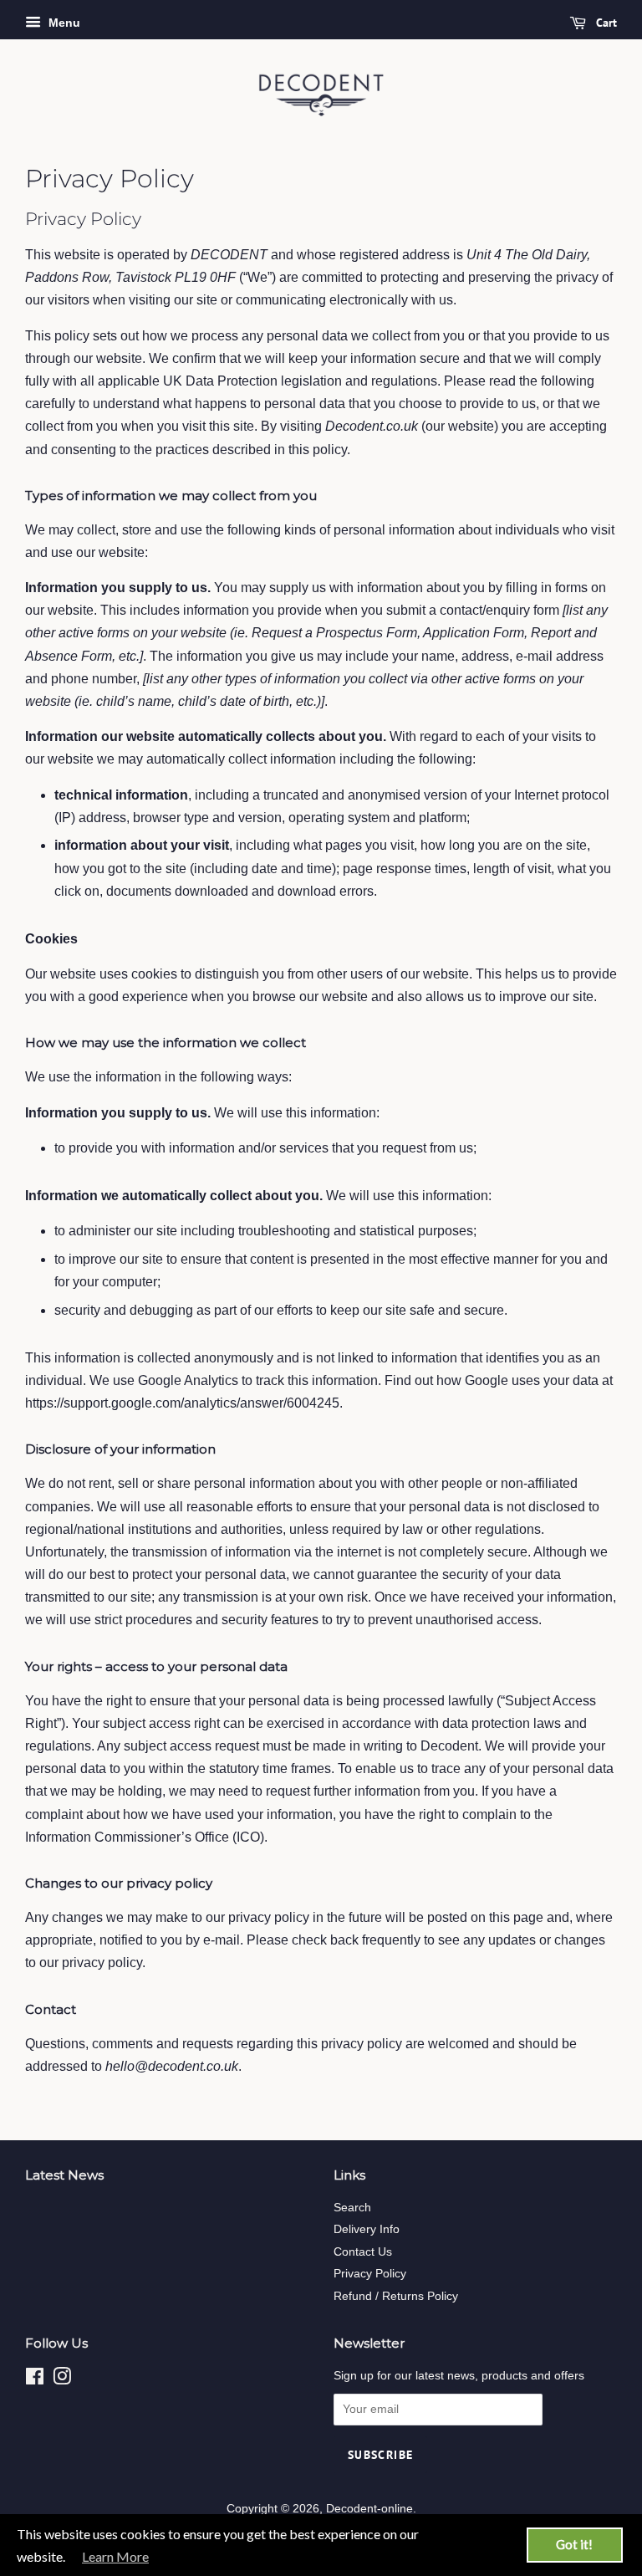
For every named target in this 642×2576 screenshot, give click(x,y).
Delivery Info (367, 2229)
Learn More (115, 2556)
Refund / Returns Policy (396, 2296)
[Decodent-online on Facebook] (35, 2380)
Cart (605, 23)
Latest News (64, 2175)
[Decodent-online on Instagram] (62, 2380)
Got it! (574, 2544)
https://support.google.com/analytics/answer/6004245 (182, 1403)
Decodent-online (369, 2509)
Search (352, 2208)
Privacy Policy (370, 2274)
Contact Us (363, 2252)
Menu (63, 23)
